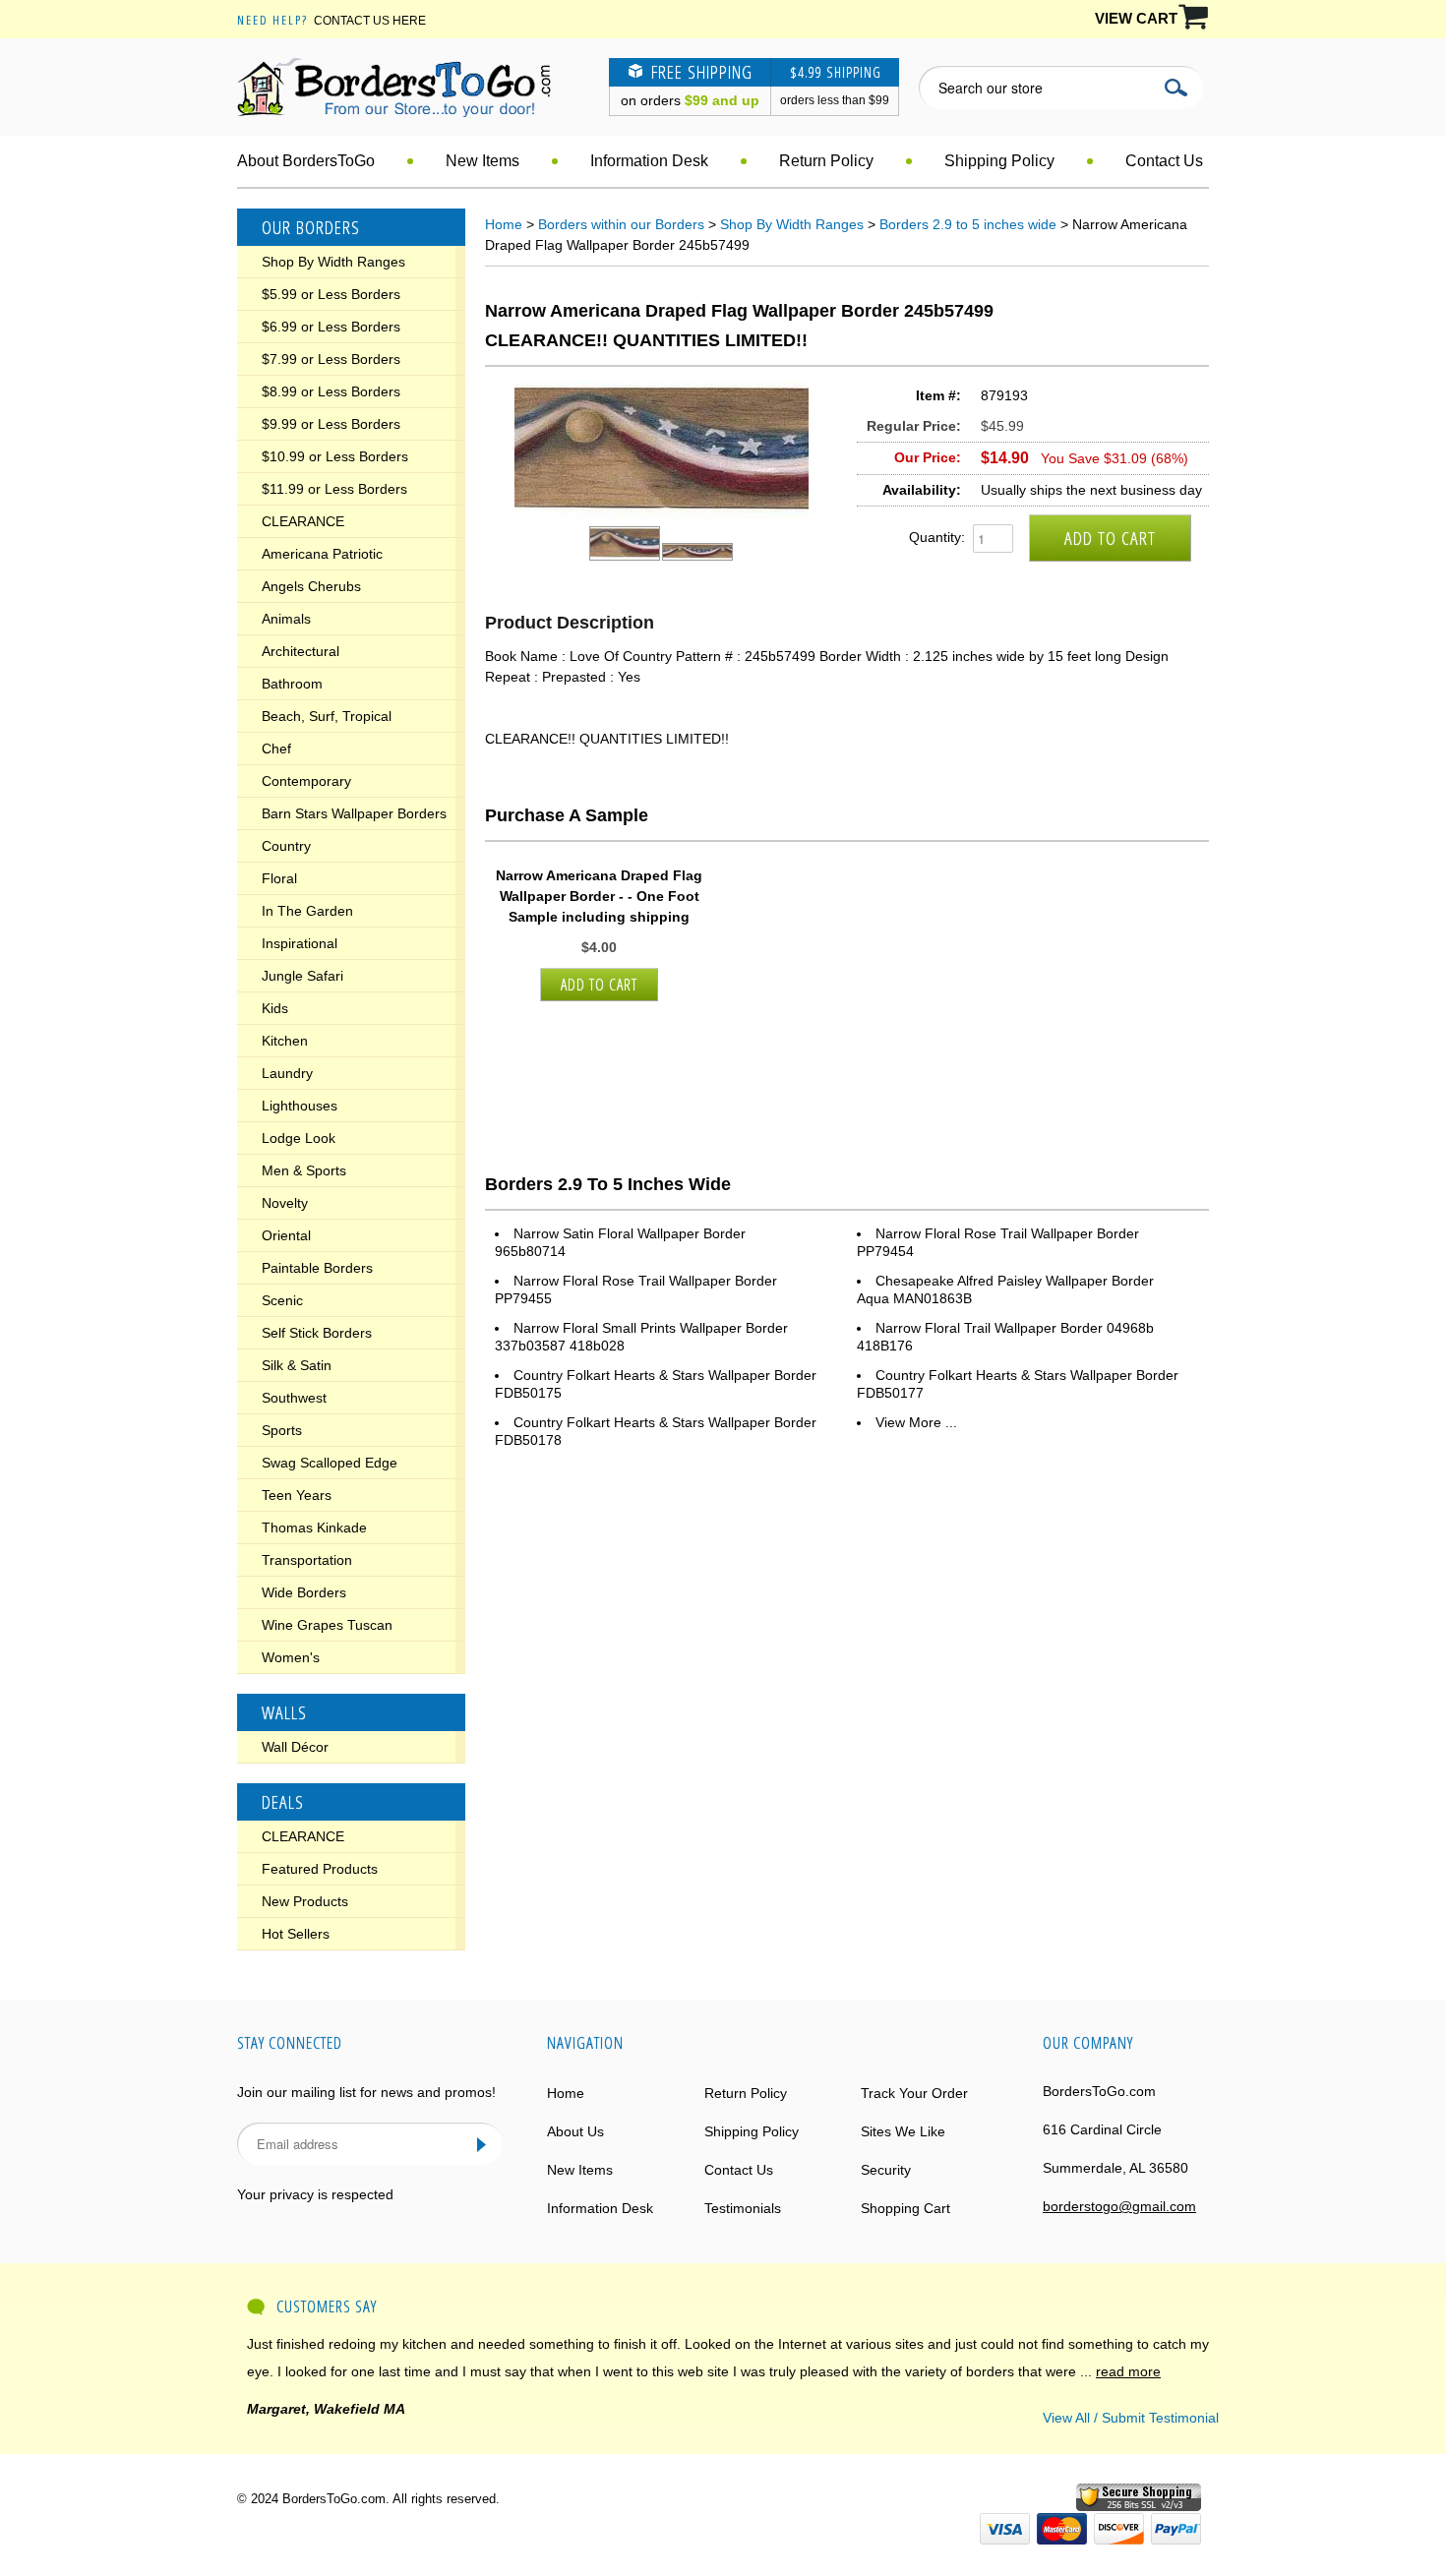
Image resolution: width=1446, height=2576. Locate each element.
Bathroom (292, 684)
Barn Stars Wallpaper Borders (354, 813)
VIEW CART (1136, 18)
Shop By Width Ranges (333, 262)
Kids (275, 1008)
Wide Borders (304, 1592)
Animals (286, 619)
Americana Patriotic (322, 554)
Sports (282, 1430)
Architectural (301, 651)
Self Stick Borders (317, 1333)
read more (1128, 2371)
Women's (291, 1657)
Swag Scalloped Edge (330, 1463)
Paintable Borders (317, 1268)
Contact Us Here (370, 21)
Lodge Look (299, 1138)
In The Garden (307, 911)
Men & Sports (304, 1170)
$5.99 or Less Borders (331, 294)
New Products (305, 1901)
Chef (276, 749)
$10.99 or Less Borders (335, 456)
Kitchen (285, 1041)
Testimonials (743, 2208)
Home (504, 224)
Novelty (285, 1203)
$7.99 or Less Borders (331, 359)
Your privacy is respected (315, 2194)
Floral (279, 878)
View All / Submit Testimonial (1131, 2418)
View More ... (916, 1422)
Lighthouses (300, 1106)
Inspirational (300, 943)
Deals (283, 1802)
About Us (575, 2131)
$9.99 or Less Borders (331, 424)
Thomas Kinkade (314, 1528)
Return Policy (826, 161)
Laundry (287, 1073)
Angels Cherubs (311, 586)
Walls (284, 1712)
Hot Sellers (296, 1934)
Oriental (286, 1235)
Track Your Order (914, 2093)
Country (286, 846)
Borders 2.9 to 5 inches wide (968, 224)
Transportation (307, 1560)
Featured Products (320, 1869)
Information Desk (649, 161)
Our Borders (311, 227)
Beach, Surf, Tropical (327, 716)
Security (886, 2170)
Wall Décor (295, 1747)
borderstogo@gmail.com (1119, 2206)
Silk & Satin (297, 1365)
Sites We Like (903, 2131)
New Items (482, 161)
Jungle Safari (302, 976)
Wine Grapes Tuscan (327, 1625)
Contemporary (306, 781)
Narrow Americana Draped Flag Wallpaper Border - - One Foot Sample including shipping (599, 896)
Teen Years (297, 1495)
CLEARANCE (303, 521)
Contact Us (1164, 161)
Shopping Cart (905, 2208)
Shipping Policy (999, 161)
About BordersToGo (306, 161)
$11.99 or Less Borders (334, 489)
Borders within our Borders (621, 224)
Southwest (294, 1398)
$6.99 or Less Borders (331, 327)
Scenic (282, 1300)
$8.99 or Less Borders (331, 391)
